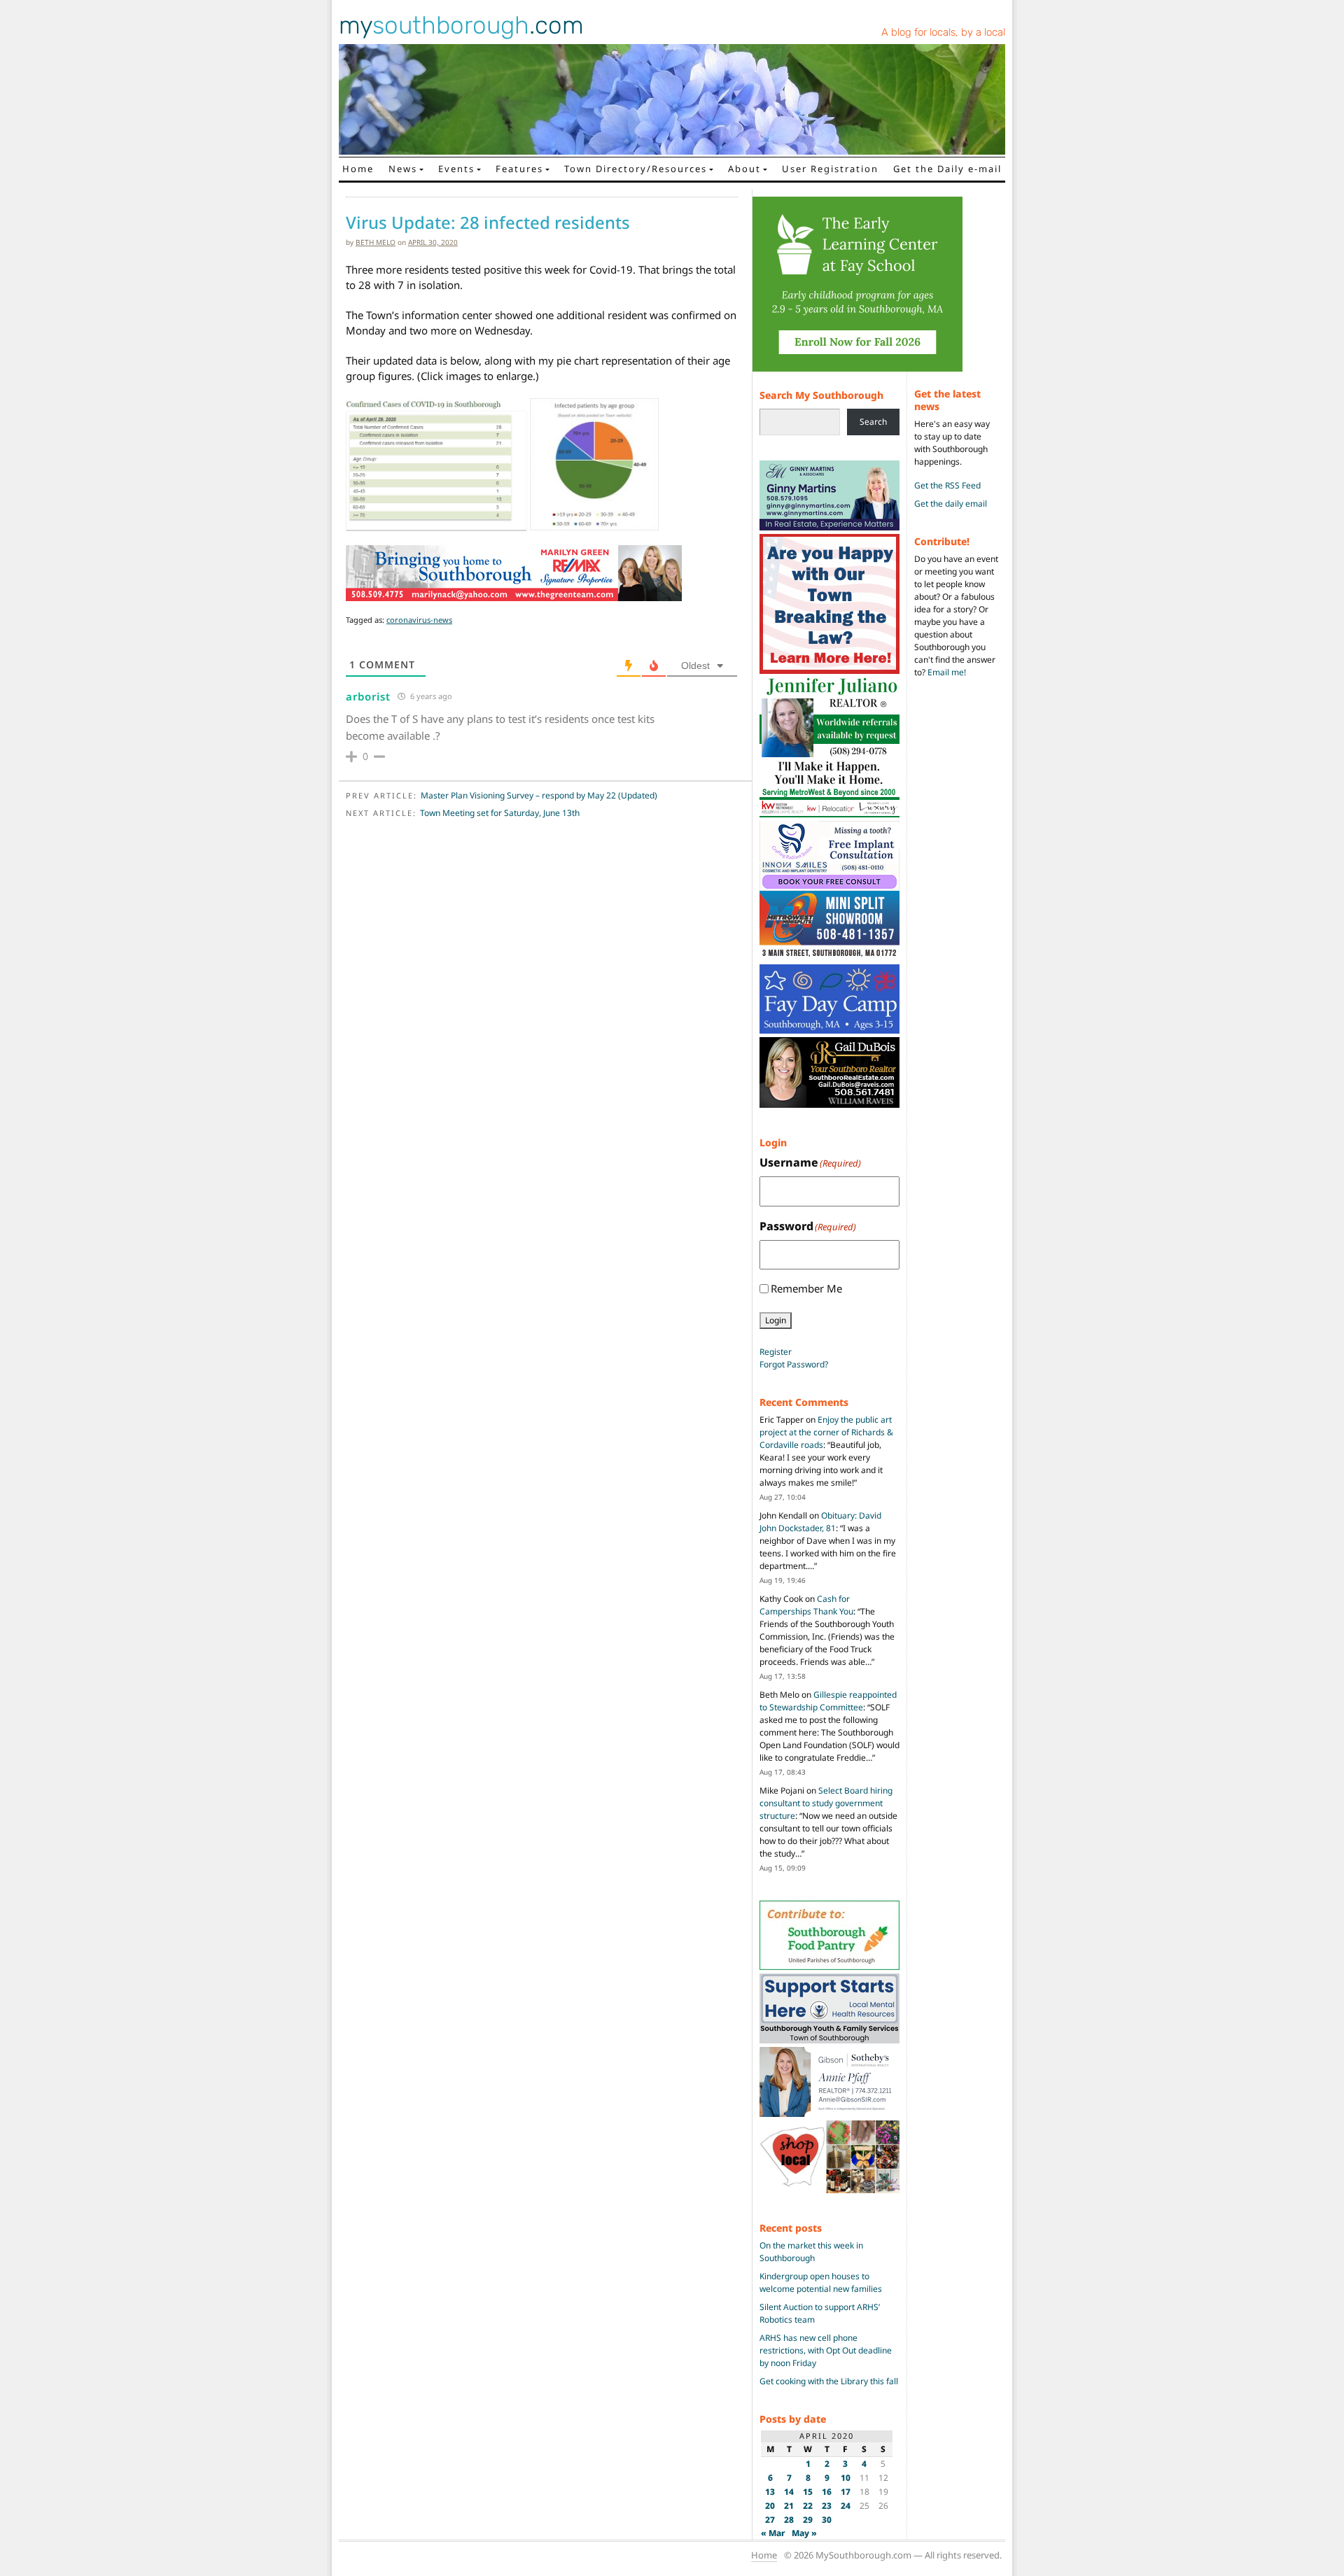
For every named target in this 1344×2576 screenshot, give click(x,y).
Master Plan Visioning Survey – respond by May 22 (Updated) (539, 795)
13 (770, 2492)
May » (804, 2533)
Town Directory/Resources (636, 169)
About (744, 169)
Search (873, 422)
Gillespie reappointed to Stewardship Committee (828, 1701)
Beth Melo (376, 242)
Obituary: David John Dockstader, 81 (820, 1522)
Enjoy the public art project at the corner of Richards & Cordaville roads (826, 1432)
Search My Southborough (821, 395)
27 (770, 2520)
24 (846, 2506)
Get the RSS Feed (947, 485)
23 (827, 2506)
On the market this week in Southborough (811, 2252)
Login (776, 1320)
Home (358, 169)
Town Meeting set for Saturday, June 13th (500, 813)
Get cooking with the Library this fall (829, 2381)
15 (808, 2492)
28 (789, 2520)
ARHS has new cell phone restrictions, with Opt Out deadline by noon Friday (826, 2350)
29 (808, 2520)
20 (770, 2506)
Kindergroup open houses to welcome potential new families (821, 2282)
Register (776, 1352)
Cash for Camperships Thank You (806, 1605)
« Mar (773, 2533)
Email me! (947, 672)
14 (789, 2492)
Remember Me (806, 1288)
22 (808, 2506)
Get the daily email (951, 504)
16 (827, 2492)
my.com (461, 25)
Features (519, 169)
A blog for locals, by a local (943, 32)
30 (827, 2520)
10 (846, 2478)
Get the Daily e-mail (947, 169)
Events (456, 169)
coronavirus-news (419, 620)
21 (789, 2506)
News (403, 169)
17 (846, 2492)
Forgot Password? (794, 1364)
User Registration (830, 169)
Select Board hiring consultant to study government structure (826, 1803)
